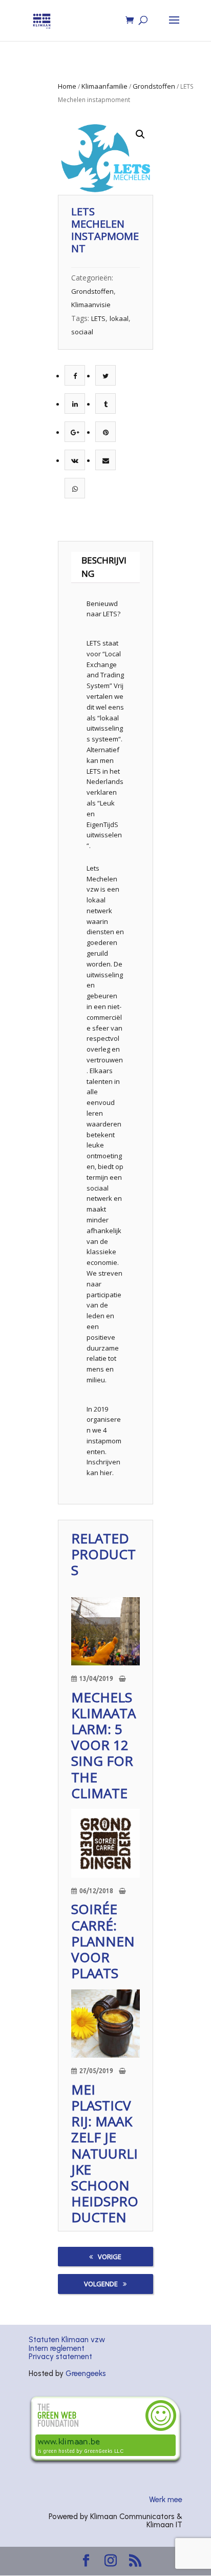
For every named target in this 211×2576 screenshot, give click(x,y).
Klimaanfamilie (104, 86)
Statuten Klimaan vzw (67, 2340)
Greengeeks (86, 2373)
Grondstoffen (154, 86)
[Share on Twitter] (105, 376)
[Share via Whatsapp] (75, 489)
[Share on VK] (75, 460)
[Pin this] (106, 432)
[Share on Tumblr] (106, 404)
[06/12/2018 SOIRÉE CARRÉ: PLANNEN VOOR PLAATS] (105, 1843)
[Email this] (106, 460)
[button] (140, 134)
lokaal (119, 318)
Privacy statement (60, 2357)
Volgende (101, 2284)
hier (106, 1473)
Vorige (110, 2257)
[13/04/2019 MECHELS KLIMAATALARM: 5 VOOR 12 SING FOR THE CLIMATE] (105, 1632)
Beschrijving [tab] (104, 567)
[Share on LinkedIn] (75, 404)
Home (67, 86)
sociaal (82, 332)
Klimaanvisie (91, 305)
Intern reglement (57, 2348)
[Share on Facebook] (75, 376)
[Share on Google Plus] (75, 432)
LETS (98, 318)
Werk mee (166, 2500)
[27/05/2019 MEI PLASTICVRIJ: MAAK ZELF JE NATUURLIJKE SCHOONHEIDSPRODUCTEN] (105, 2024)
